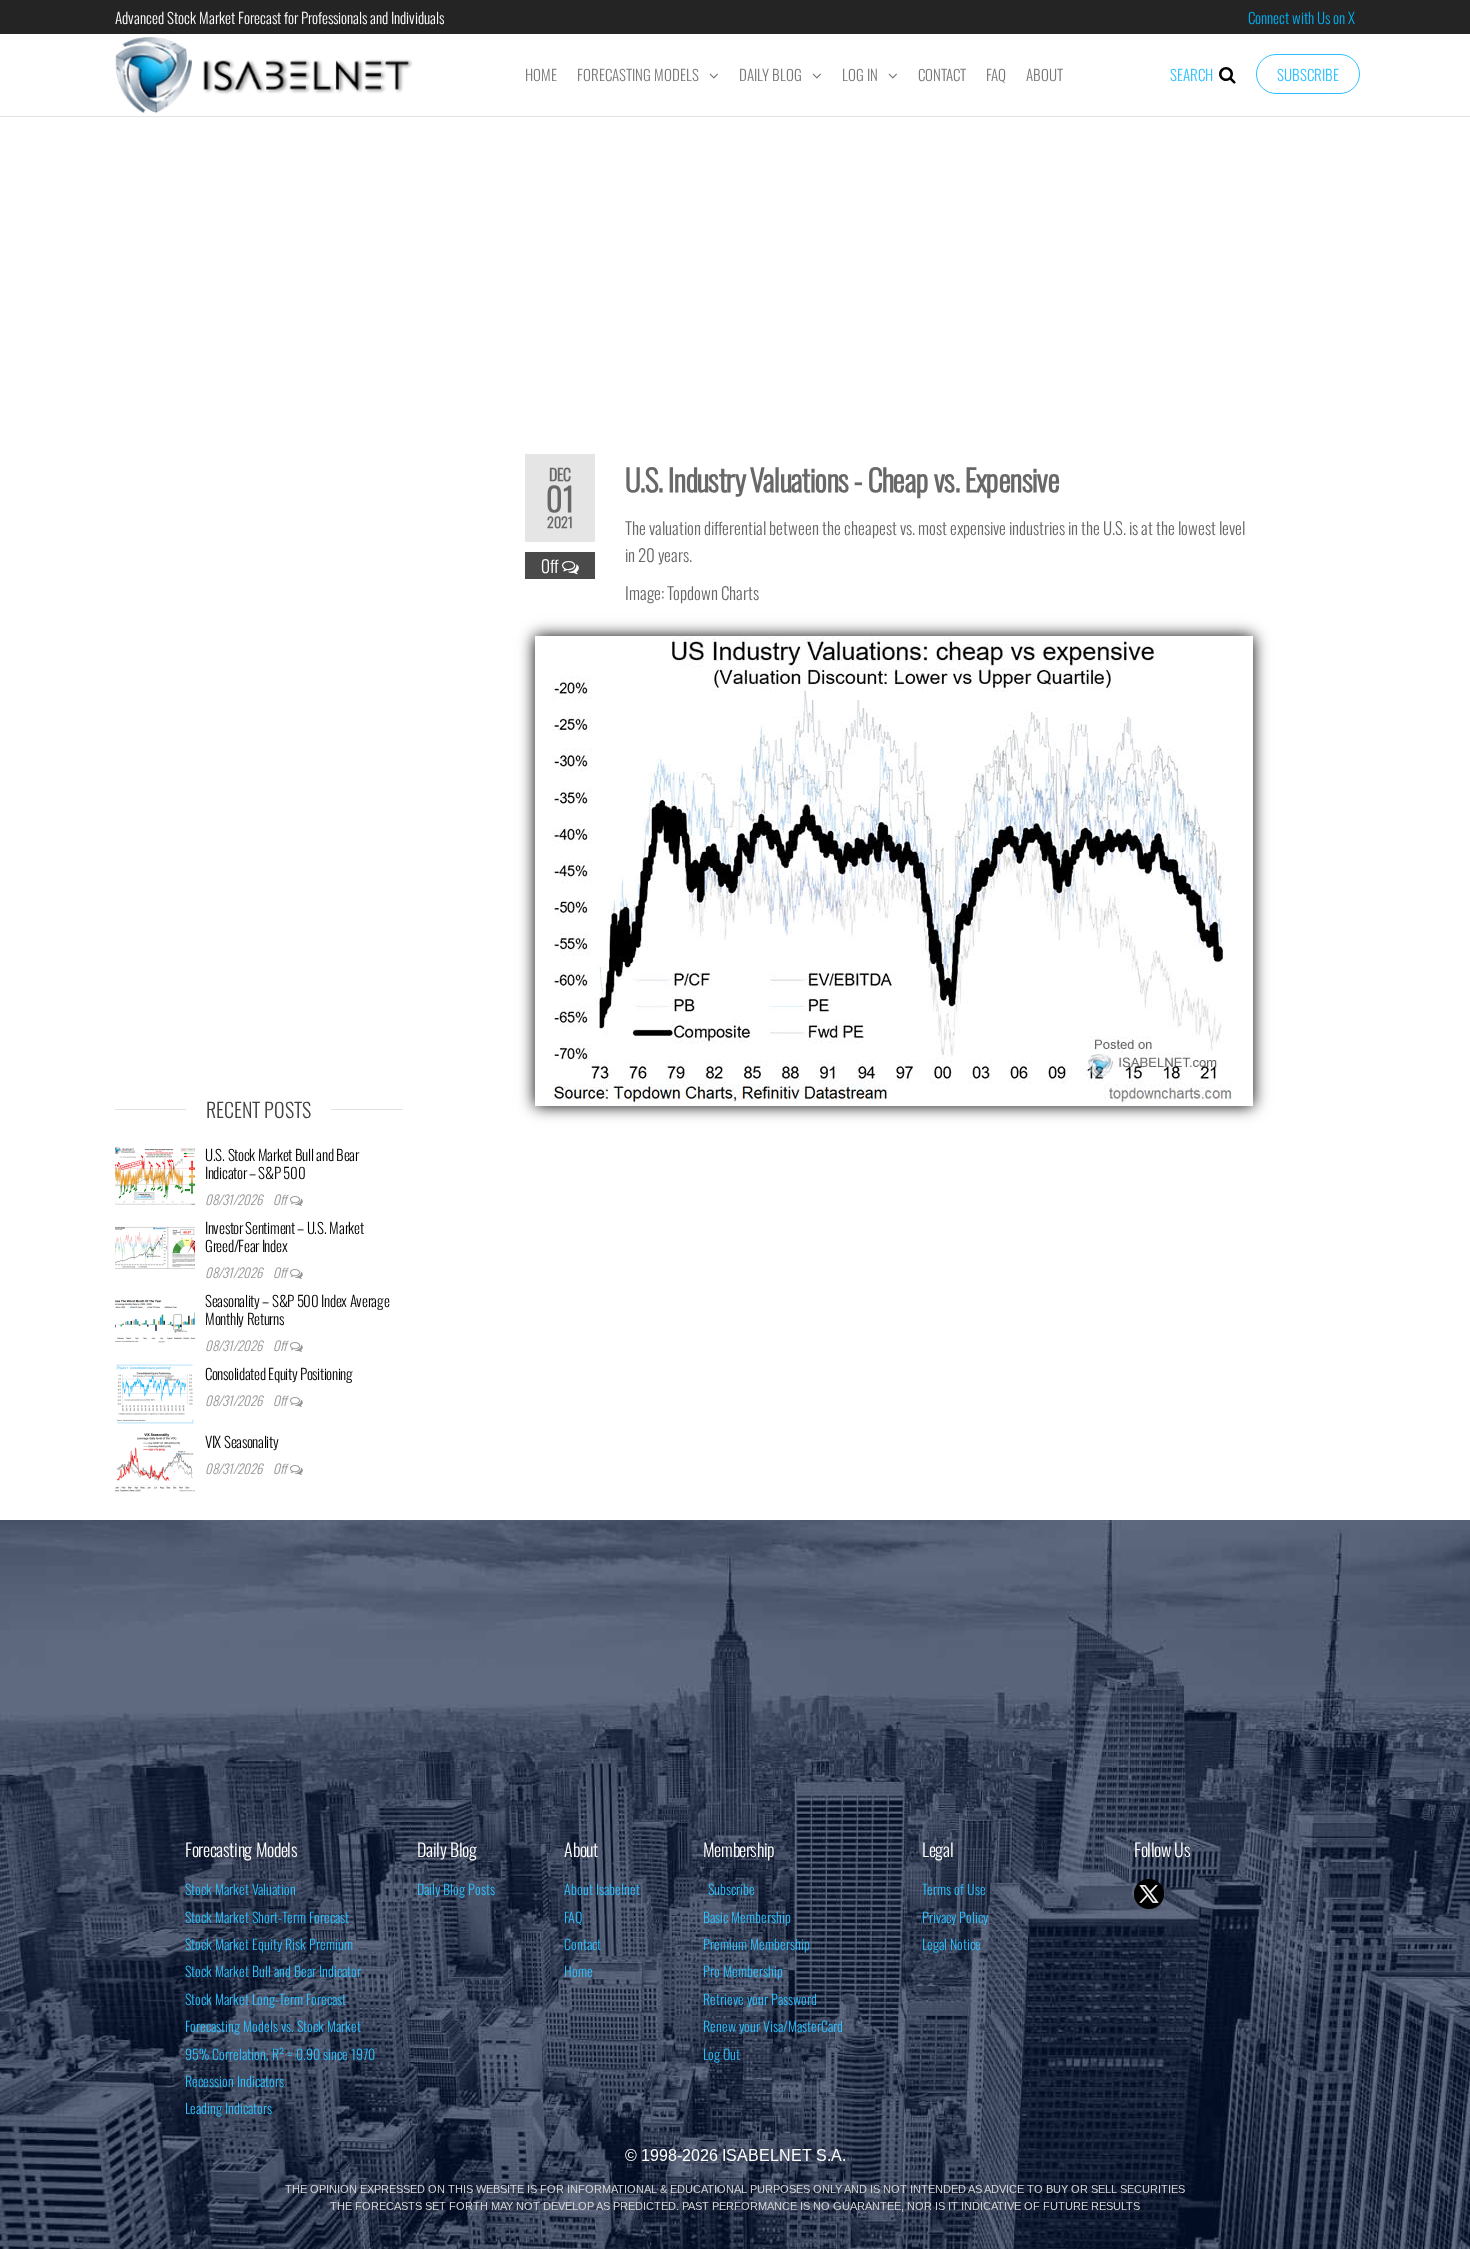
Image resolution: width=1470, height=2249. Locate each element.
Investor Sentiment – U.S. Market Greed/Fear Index (284, 1236)
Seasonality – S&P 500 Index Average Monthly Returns (297, 1309)
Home (541, 74)
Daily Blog (770, 74)
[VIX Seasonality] (155, 1460)
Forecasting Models (638, 74)
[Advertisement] (735, 272)
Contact (942, 74)
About (1044, 74)
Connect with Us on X (1301, 17)
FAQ (996, 74)
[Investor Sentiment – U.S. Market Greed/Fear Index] (155, 1246)
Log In (860, 74)
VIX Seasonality (242, 1441)
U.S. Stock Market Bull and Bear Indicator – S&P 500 (282, 1163)
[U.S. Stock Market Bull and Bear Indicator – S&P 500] (155, 1173)
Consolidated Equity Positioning (279, 1373)
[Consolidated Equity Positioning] (155, 1392)
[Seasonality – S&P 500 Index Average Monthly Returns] (155, 1319)
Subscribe (1308, 74)
